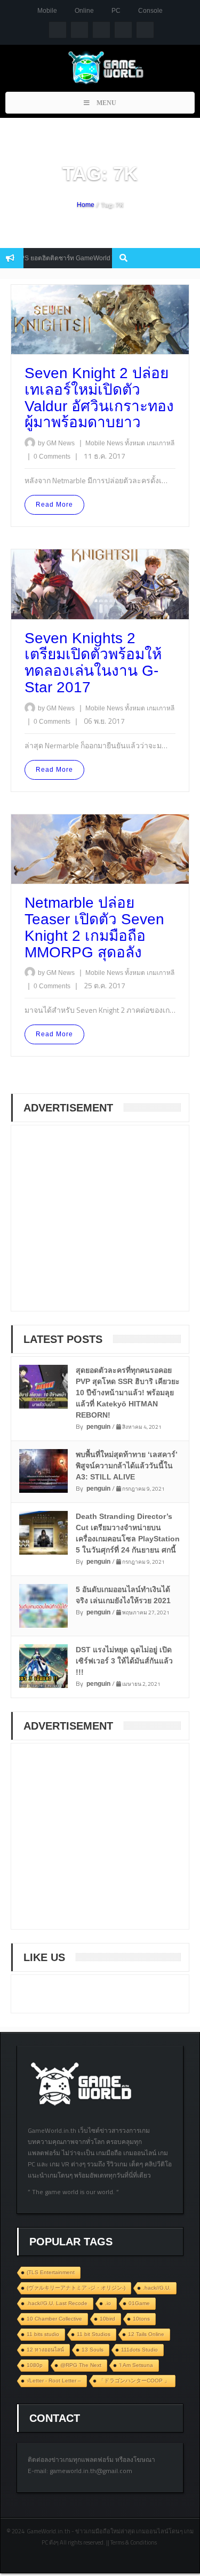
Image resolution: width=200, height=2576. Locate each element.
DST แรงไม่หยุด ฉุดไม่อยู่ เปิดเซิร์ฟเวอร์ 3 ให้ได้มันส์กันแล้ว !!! (124, 1661)
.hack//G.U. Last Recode (57, 2303)
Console (150, 11)
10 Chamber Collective (54, 2319)
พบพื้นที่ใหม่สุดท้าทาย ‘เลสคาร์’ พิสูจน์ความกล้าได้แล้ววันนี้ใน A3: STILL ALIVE (127, 1466)
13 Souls (93, 2350)
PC (116, 11)
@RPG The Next (81, 2365)
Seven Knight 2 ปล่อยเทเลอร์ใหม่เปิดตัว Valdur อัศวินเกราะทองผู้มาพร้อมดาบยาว (99, 398)
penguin (98, 1427)
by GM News (56, 443)
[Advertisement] (102, 1225)
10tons (141, 2319)
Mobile (47, 11)
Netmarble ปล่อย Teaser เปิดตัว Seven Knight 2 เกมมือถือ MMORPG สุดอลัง (94, 927)
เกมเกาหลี (161, 443)
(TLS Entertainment (51, 2272)
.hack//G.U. (157, 2288)
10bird (107, 2319)
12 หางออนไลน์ (45, 2350)
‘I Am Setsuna (136, 2365)
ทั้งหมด (136, 443)
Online (84, 11)
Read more (54, 505)
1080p (35, 2365)
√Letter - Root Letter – (54, 2381)
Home (86, 205)
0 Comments (52, 457)
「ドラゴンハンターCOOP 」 (134, 2381)
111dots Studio (139, 2350)
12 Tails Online (146, 2334)
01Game (139, 2303)
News (116, 443)
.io (108, 2303)
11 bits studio (43, 2334)
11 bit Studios (94, 2334)
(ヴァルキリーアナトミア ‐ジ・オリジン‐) (76, 2288)
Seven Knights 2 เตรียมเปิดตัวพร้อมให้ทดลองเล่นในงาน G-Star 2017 (93, 663)
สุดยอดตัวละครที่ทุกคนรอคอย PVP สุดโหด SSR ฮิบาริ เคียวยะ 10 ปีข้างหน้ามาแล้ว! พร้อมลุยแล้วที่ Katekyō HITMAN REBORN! (128, 1393)
